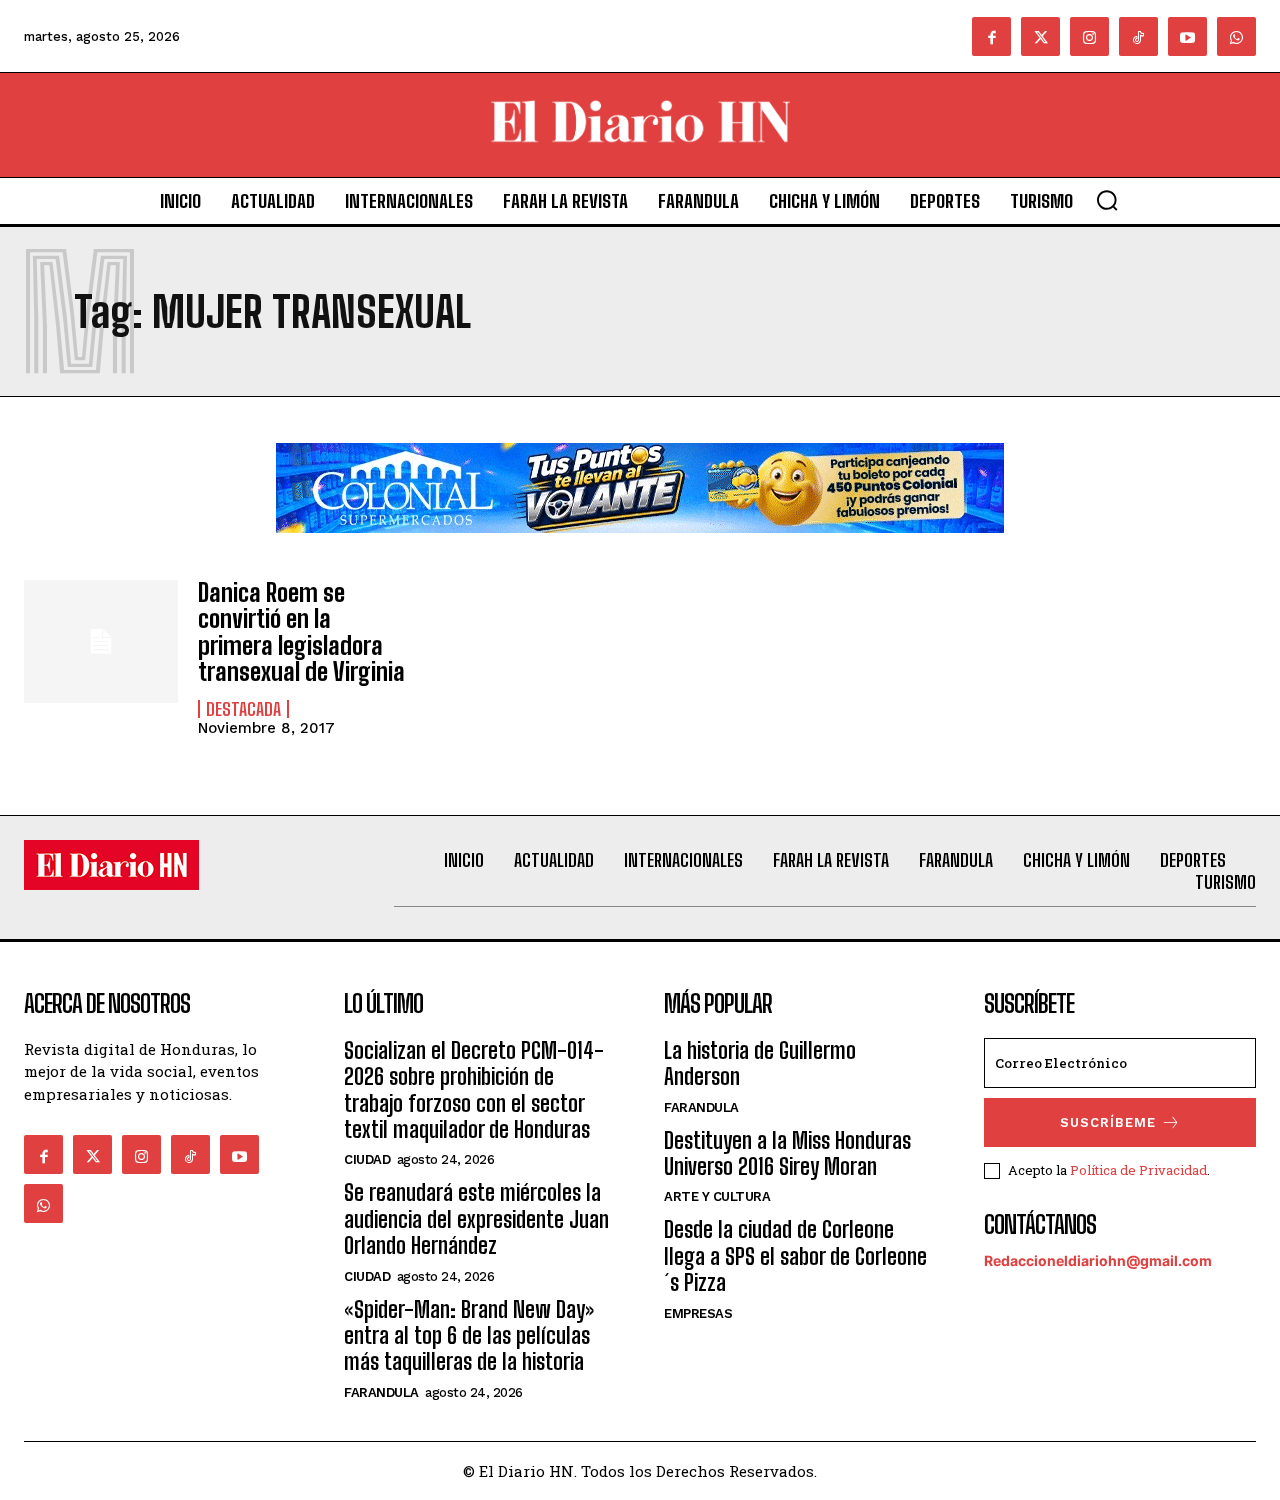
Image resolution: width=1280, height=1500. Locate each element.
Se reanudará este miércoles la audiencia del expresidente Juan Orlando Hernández (476, 1219)
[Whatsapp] (1236, 36)
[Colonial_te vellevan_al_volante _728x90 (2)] (640, 548)
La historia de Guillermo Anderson (760, 1063)
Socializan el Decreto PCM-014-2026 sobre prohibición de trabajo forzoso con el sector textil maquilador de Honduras (474, 1090)
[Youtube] (1187, 36)
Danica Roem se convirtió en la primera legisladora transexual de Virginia (301, 632)
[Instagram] (1089, 36)
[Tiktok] (1138, 36)
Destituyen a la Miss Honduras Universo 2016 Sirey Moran (787, 1153)
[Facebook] (991, 36)
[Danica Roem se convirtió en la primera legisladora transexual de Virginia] (101, 641)
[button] (1107, 200)
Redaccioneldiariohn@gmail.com (1098, 1260)
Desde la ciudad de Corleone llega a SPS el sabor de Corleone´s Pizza (795, 1256)
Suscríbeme (1108, 1122)
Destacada (243, 709)
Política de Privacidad (1138, 1170)
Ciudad (367, 1159)
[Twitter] (1040, 36)
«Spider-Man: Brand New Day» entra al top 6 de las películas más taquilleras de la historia (469, 1336)
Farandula (381, 1392)
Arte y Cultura (717, 1196)
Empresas (698, 1313)
